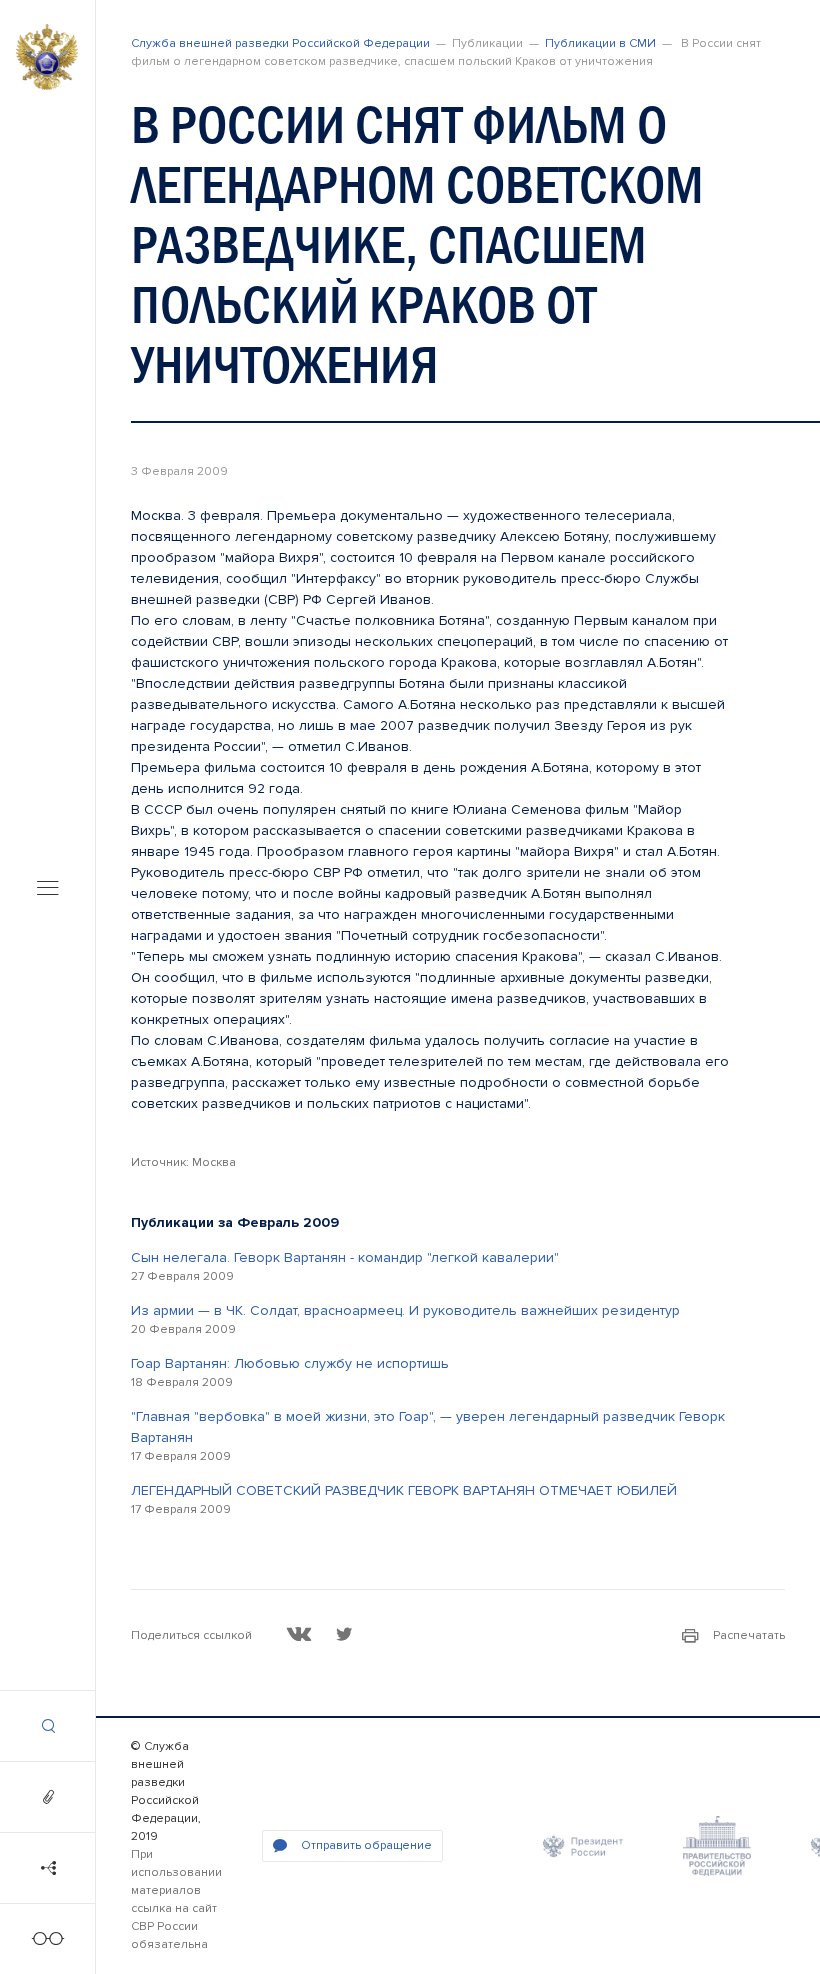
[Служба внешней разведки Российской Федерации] (47, 57)
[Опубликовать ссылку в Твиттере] (344, 1634)
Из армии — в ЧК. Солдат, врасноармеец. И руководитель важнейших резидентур (405, 1310)
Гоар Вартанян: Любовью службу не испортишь (290, 1363)
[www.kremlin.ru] (583, 1846)
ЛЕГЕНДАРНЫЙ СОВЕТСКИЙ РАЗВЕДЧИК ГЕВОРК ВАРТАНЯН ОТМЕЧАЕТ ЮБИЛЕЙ (404, 1490)
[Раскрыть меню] (47, 890)
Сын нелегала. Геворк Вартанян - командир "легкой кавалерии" (345, 1257)
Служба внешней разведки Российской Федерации (280, 43)
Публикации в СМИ (600, 43)
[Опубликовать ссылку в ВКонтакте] (299, 1634)
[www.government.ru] (717, 1846)
